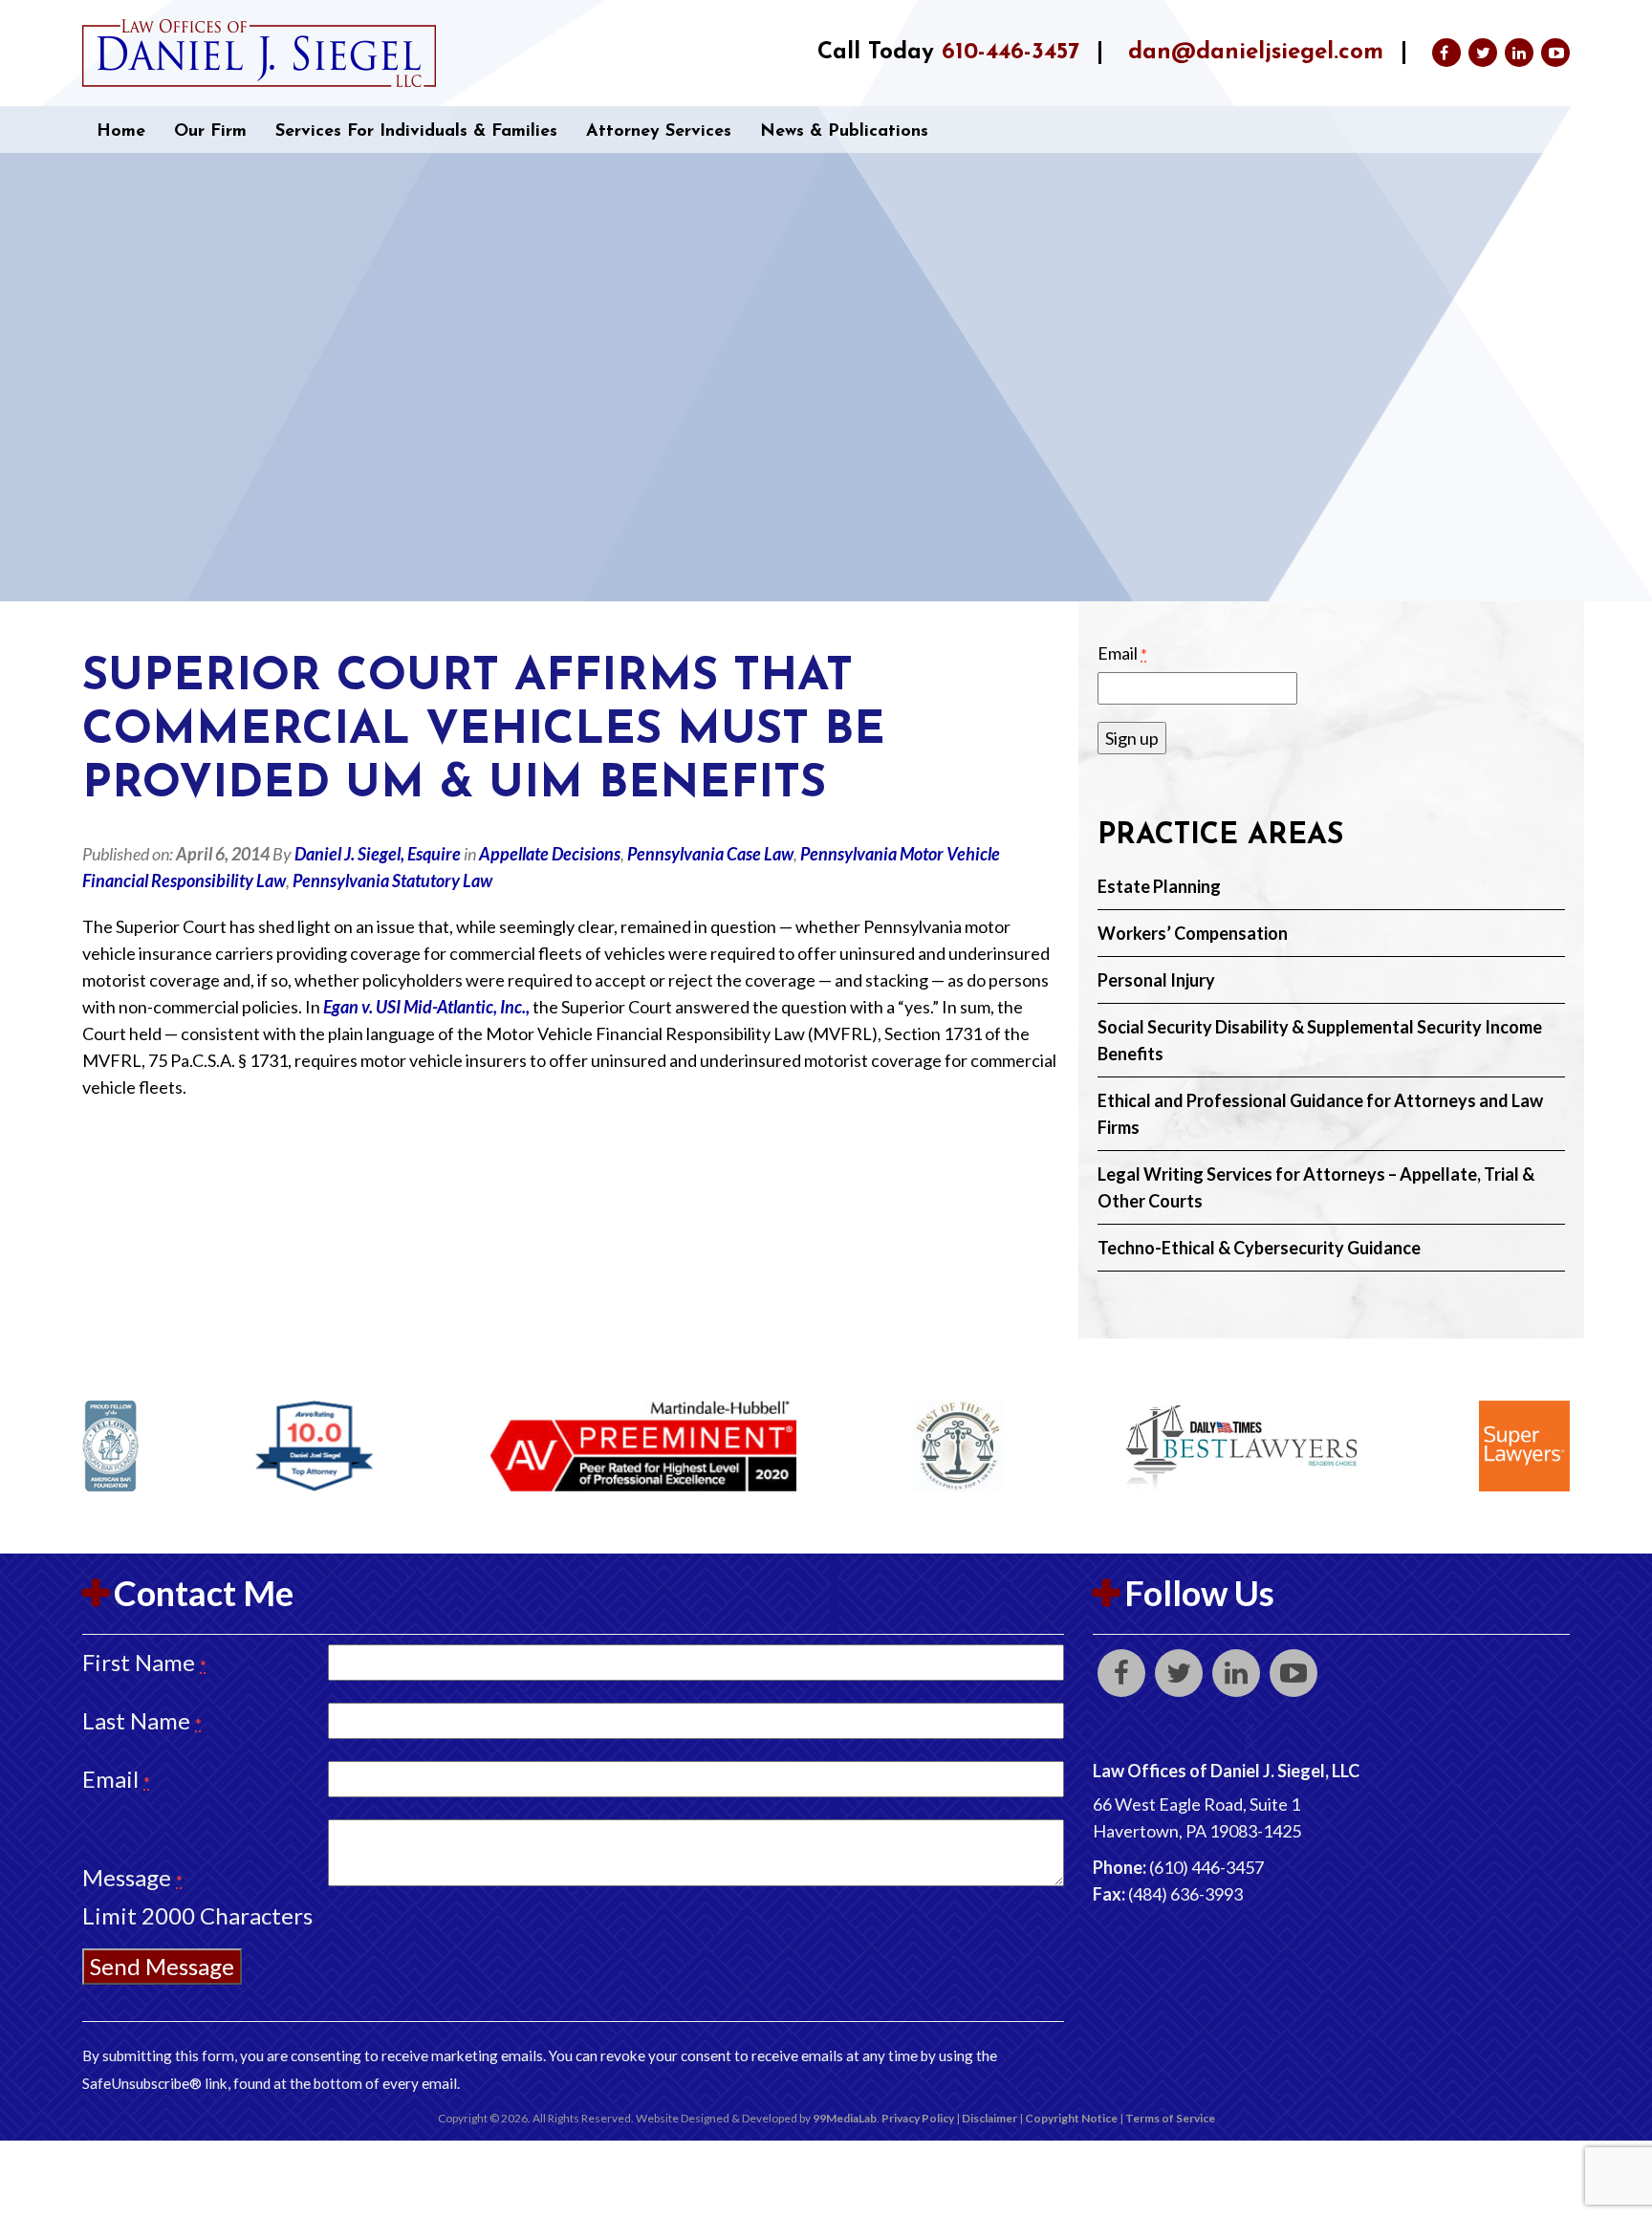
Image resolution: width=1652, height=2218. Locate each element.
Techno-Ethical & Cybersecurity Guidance (1259, 1248)
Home (121, 132)
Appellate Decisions (550, 854)
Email (1122, 653)
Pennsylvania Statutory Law (392, 881)
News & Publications (844, 132)
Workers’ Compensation (1193, 933)
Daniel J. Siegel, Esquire (378, 854)
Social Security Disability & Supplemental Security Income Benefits (1320, 1040)
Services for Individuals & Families (416, 132)
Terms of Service (1170, 2118)
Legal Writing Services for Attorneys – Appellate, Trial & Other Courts (1316, 1187)
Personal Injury (1156, 980)
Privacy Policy (918, 2118)
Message (132, 1877)
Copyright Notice (1071, 2118)
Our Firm (210, 132)
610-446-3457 (1011, 53)
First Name (144, 1662)
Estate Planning (1159, 886)
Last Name (142, 1720)
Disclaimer (989, 2118)
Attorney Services (659, 132)
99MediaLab (845, 2118)
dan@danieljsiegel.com (1256, 53)
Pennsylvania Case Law (710, 854)
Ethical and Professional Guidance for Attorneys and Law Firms (1320, 1114)
